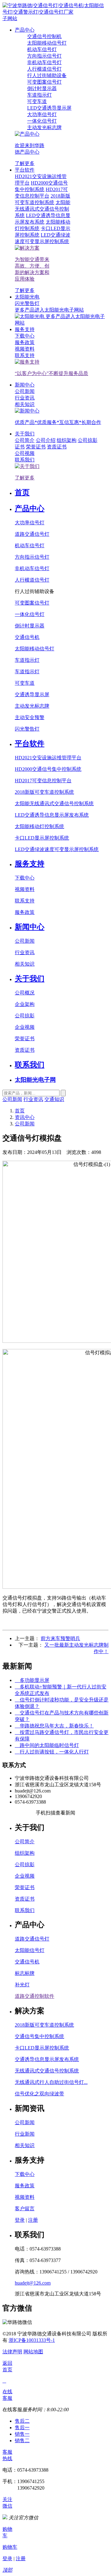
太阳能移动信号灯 (35, 649)
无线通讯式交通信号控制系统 (47, 2071)
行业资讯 (25, 952)
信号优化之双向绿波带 (39, 2094)
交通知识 (54, 1099)
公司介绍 (46, 440)
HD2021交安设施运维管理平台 (48, 758)
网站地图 (33, 2352)
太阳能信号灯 (30, 1950)
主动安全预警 (30, 717)
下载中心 (25, 878)
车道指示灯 (27, 660)
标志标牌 (25, 1973)
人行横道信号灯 (32, 580)
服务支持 (25, 329)
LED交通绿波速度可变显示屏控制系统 (57, 849)
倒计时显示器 (30, 626)
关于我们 (25, 434)
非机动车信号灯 (32, 568)
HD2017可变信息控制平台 (43, 781)
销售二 (22, 2441)
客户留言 (25, 2209)
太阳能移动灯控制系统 (39, 826)
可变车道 (25, 683)
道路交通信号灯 (32, 534)
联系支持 (25, 901)
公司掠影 (88, 440)
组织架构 (67, 440)
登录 (20, 2220)
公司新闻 (25, 941)
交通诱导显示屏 (32, 694)
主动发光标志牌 (32, 706)
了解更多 (25, 163)
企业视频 (25, 1027)
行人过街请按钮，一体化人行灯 (52, 1752)
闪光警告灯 (27, 729)
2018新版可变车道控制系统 (44, 792)
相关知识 (25, 964)
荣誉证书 (36, 447)
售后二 (22, 2421)
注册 (33, 2220)
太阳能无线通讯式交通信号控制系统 (54, 803)
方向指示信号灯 (32, 557)
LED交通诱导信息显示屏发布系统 (52, 815)
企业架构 (25, 1004)
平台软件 (25, 170)
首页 (22, 492)
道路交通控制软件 (35, 1996)
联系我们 (30, 1065)
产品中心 (25, 30)
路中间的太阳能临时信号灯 (47, 1745)
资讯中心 (25, 1117)
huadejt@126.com (33, 2283)
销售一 (22, 2434)
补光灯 (22, 1985)
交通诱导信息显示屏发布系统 (47, 2059)
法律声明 (12, 2352)
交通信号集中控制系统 (39, 2036)
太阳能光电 (27, 297)
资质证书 (57, 447)
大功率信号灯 (30, 523)
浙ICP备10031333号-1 (32, 2340)
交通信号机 (27, 637)
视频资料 (25, 889)
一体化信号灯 (30, 614)
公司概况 (25, 993)
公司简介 (25, 1842)
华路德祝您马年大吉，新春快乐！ (54, 1726)
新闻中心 (25, 385)
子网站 (10, 18)
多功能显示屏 (32, 1680)
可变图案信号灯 (32, 603)
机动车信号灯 (30, 546)
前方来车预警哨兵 (60, 1638)
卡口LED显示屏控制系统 (42, 838)
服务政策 (25, 912)
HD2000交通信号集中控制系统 (48, 769)
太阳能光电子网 (35, 1080)
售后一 (22, 2428)
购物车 (10, 2547)
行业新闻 (25, 2134)
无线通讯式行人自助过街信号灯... (51, 2082)
